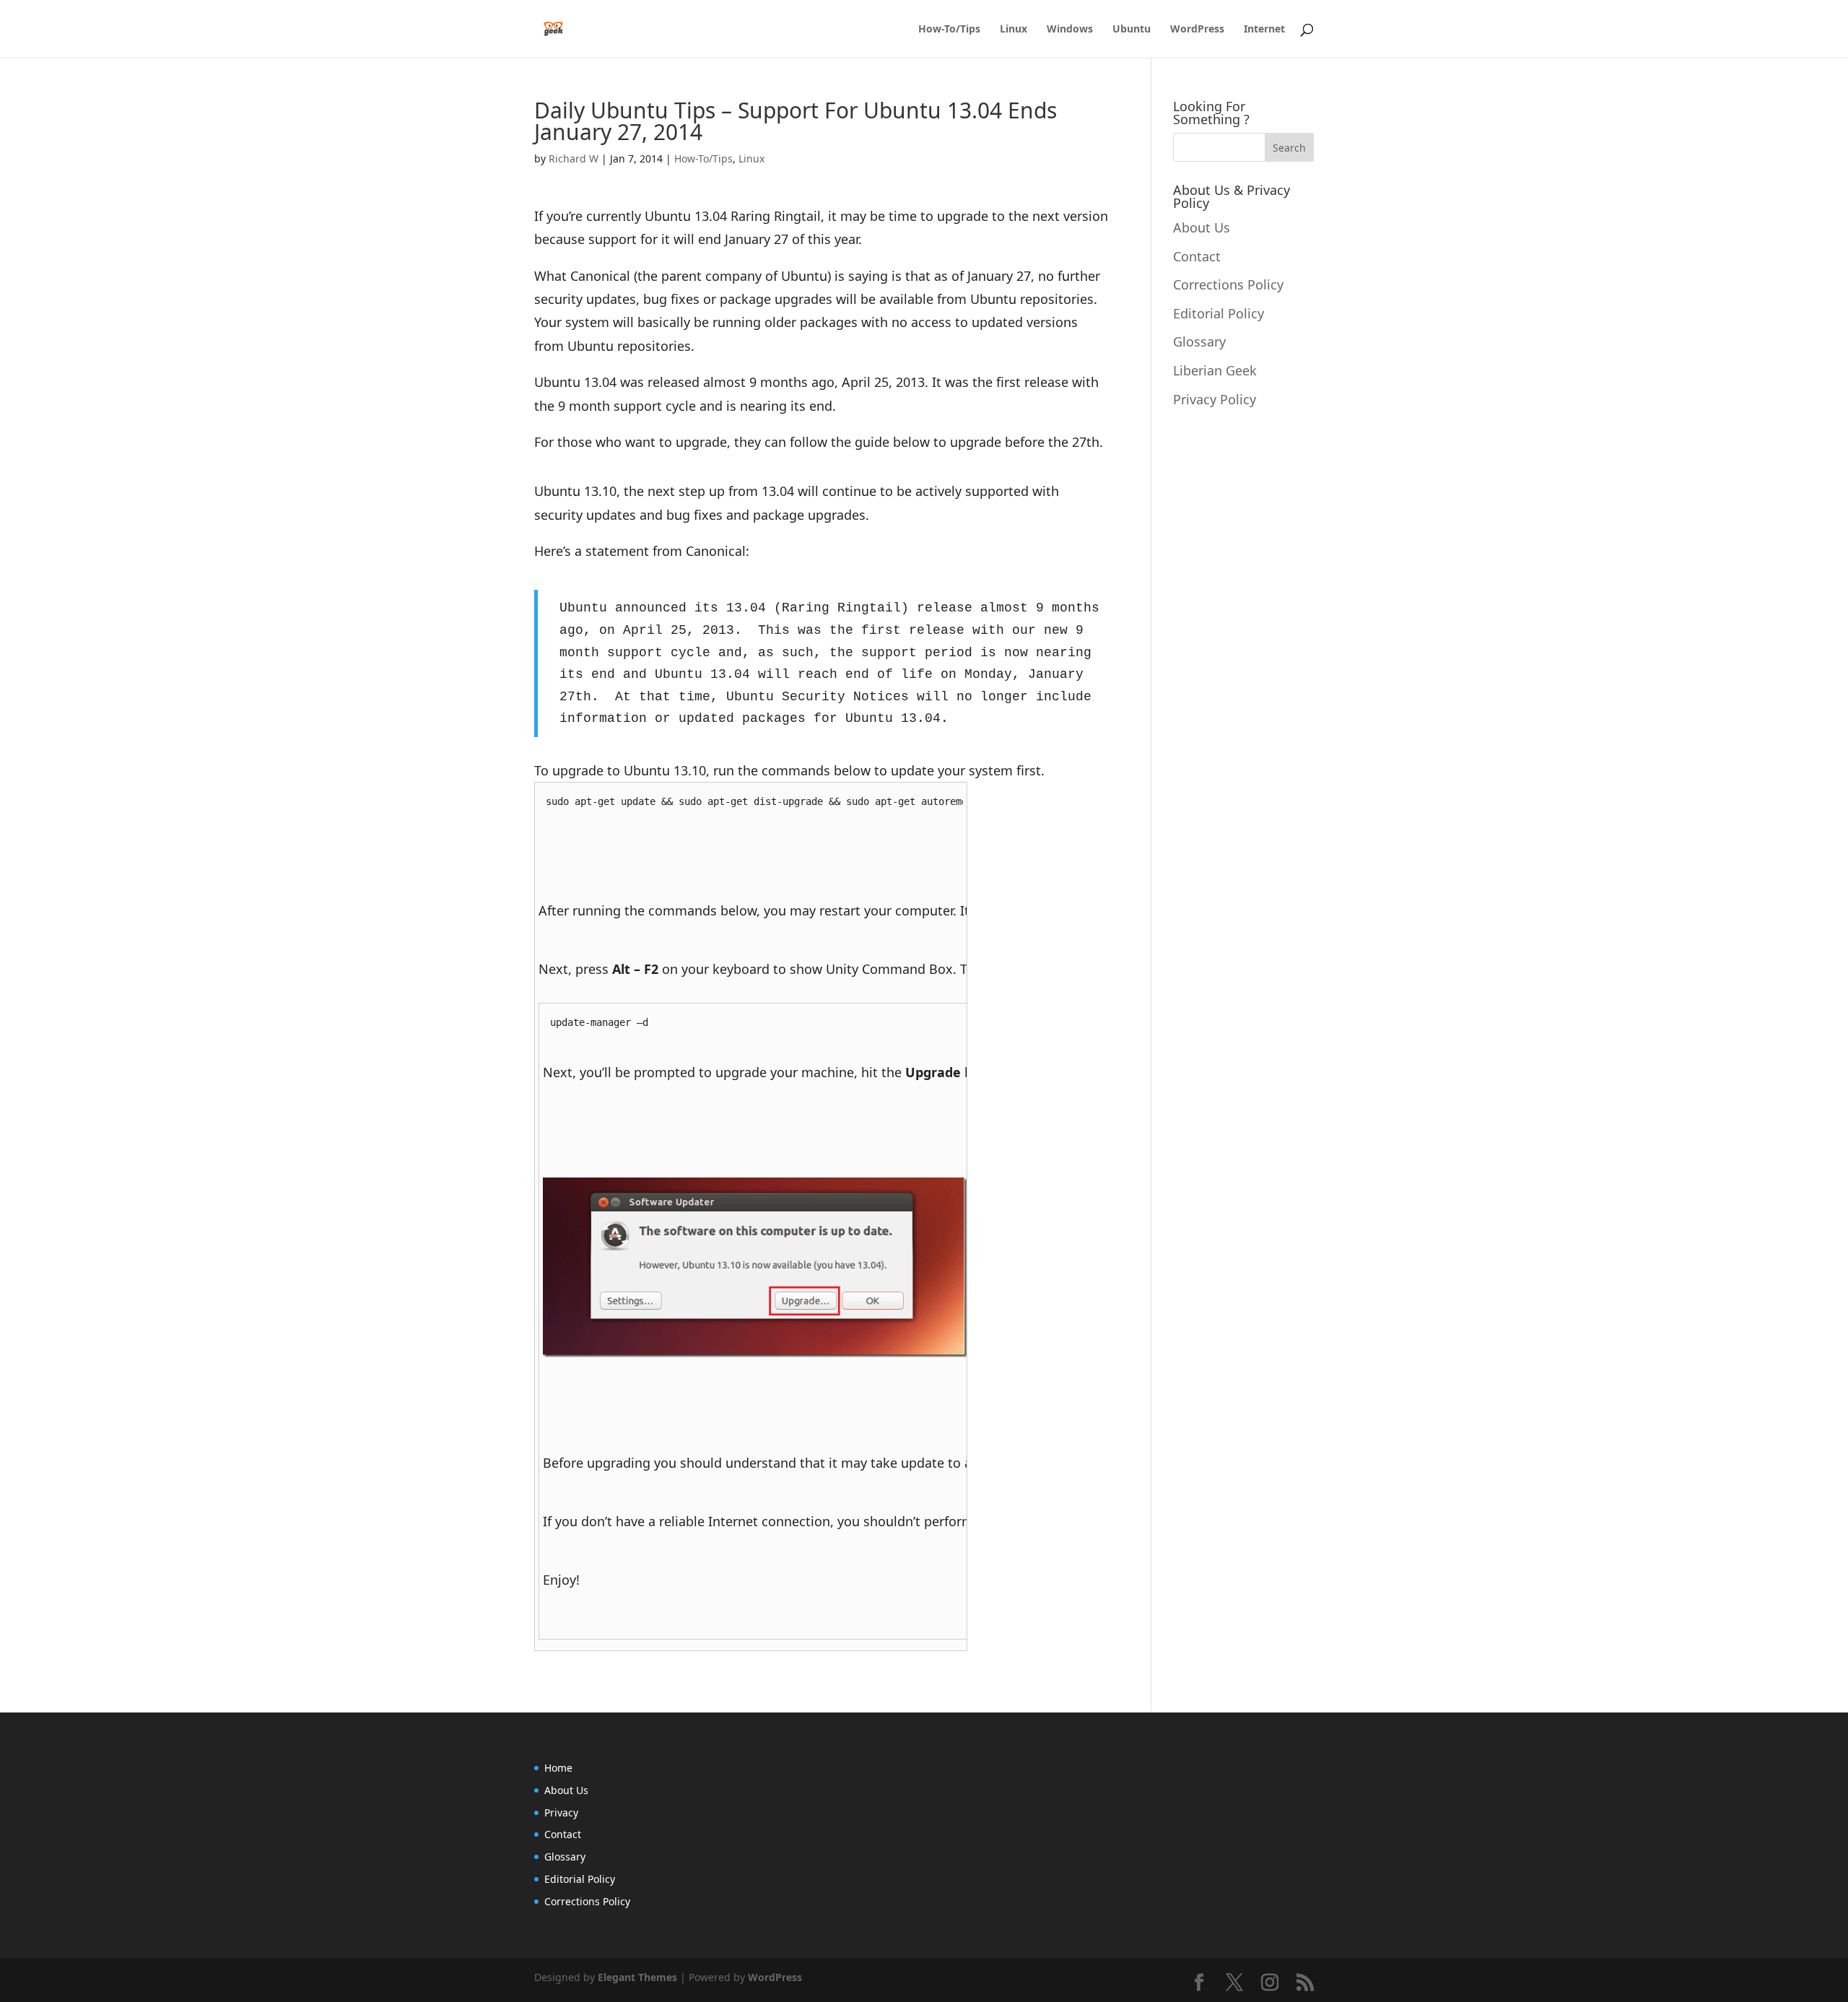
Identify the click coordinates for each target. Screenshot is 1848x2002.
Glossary (1199, 341)
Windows (1070, 30)
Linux (1014, 30)
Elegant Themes (637, 1977)
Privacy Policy (1215, 399)
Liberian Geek (1215, 370)
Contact (1197, 256)
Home (558, 1768)
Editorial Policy (1219, 313)
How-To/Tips (949, 30)
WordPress (1197, 30)
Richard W (574, 158)
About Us (1202, 227)
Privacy (561, 1812)
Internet (1264, 30)
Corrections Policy (1228, 284)
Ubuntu (1132, 30)
